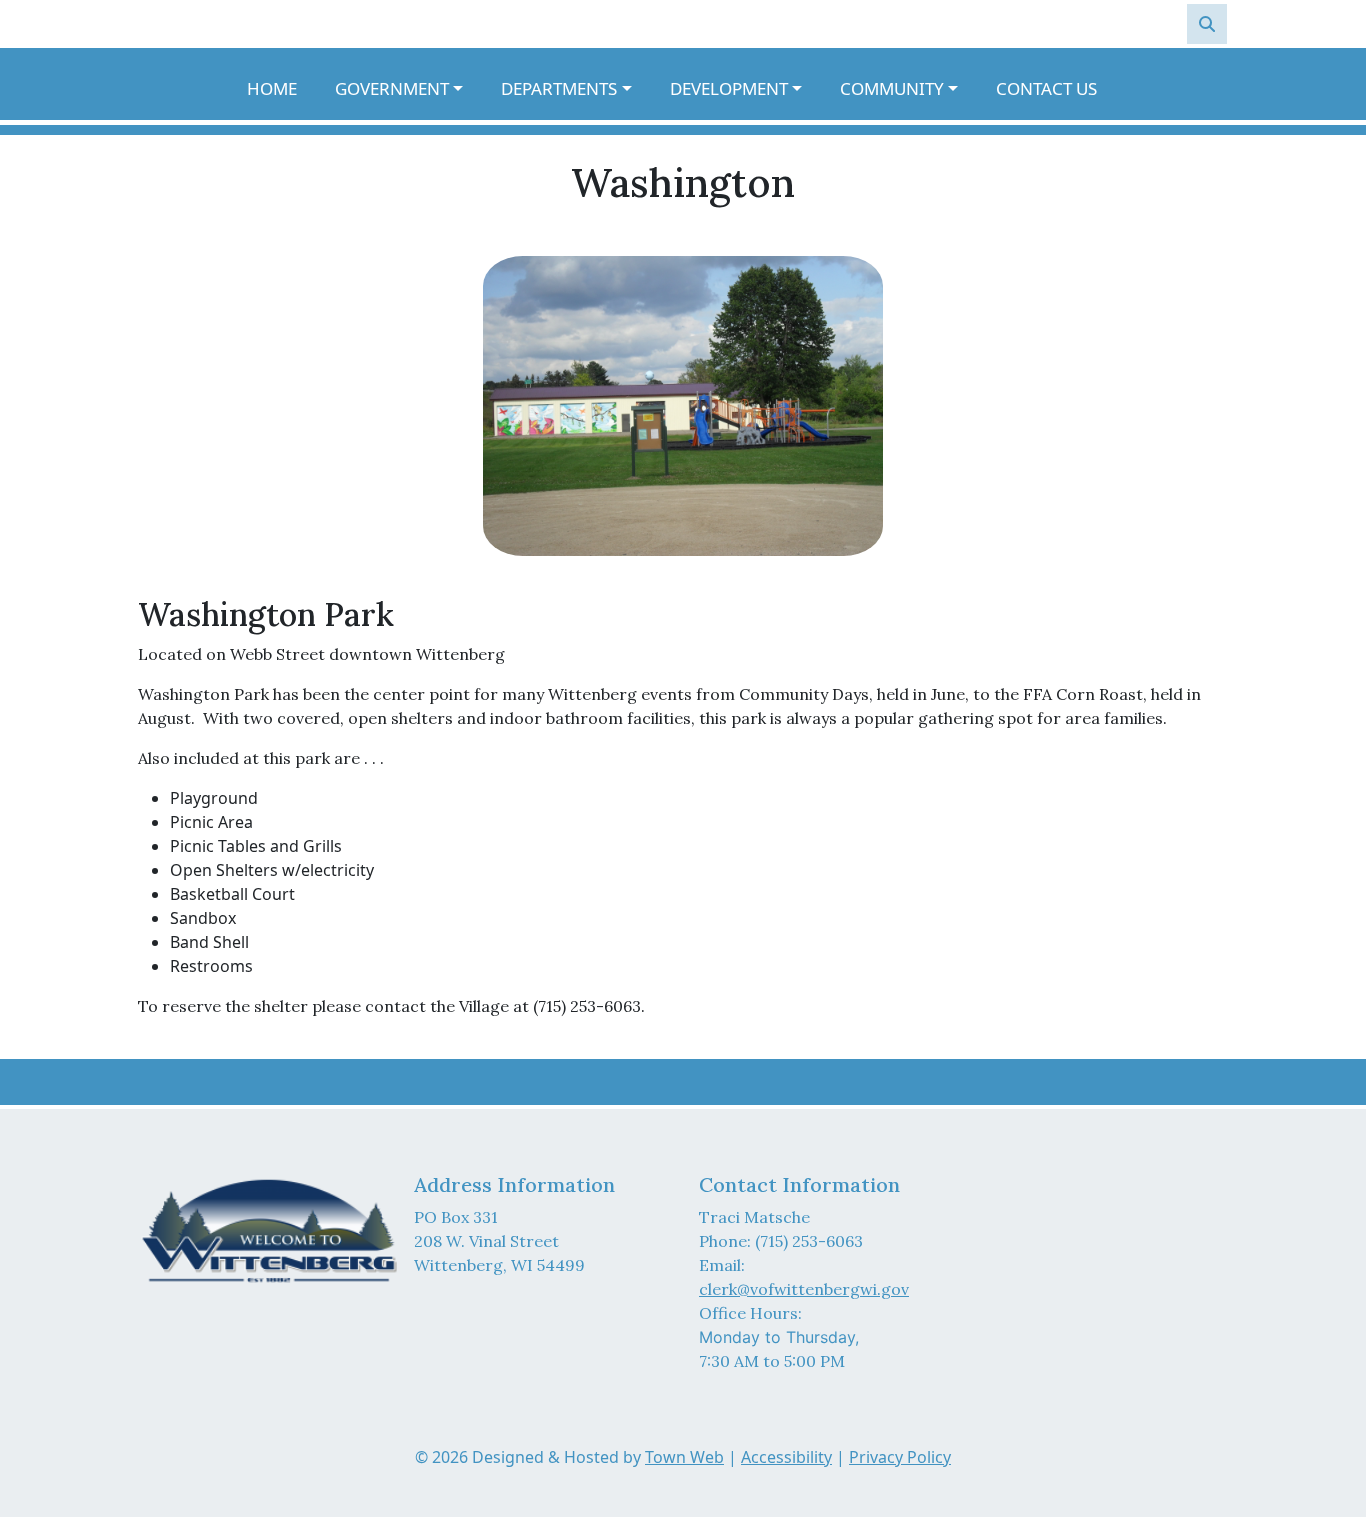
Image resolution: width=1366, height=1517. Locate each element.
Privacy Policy (900, 1457)
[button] (410, 89)
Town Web (684, 1457)
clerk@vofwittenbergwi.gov (804, 1289)
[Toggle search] (1207, 24)
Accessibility (786, 1457)
